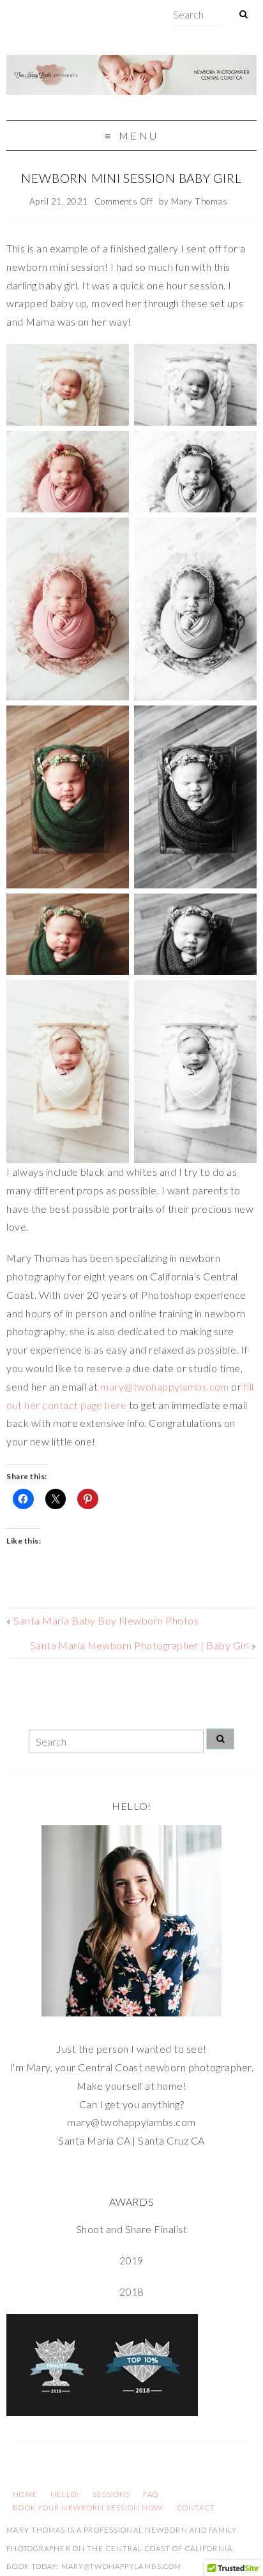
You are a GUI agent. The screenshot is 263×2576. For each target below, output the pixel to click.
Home (25, 2494)
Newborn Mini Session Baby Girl (131, 178)
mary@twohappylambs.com (165, 1386)
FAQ (150, 2494)
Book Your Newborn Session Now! (89, 2507)
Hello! (65, 2494)
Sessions (112, 2494)
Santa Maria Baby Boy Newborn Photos (106, 1620)
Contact (196, 2507)
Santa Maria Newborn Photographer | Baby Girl (140, 1645)
